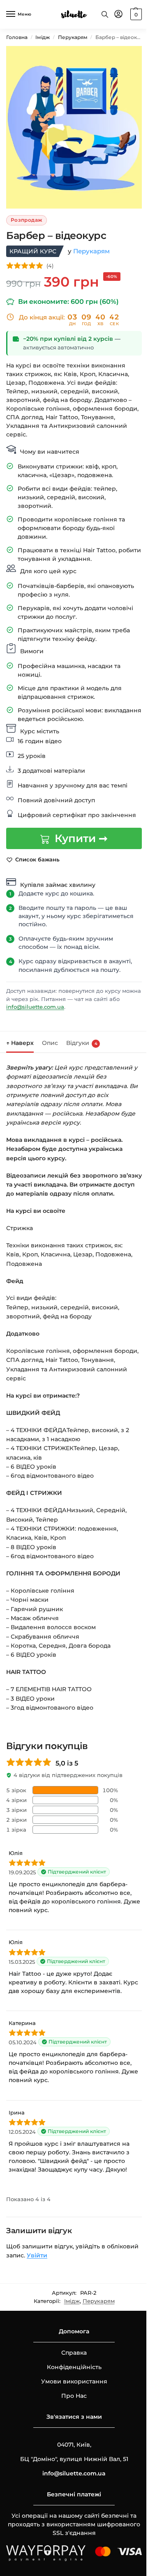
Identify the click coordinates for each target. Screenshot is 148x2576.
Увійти (70, 2275)
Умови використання (71, 2400)
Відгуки (82, 1044)
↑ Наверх (20, 1044)
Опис (50, 1044)
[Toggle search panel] (99, 14)
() (50, 258)
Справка (71, 2372)
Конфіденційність (71, 2386)
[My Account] (112, 15)
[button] (129, 14)
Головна (17, 37)
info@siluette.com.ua (47, 1008)
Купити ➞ (78, 840)
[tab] (20, 1043)
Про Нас (71, 2415)
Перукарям (73, 37)
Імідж (43, 37)
